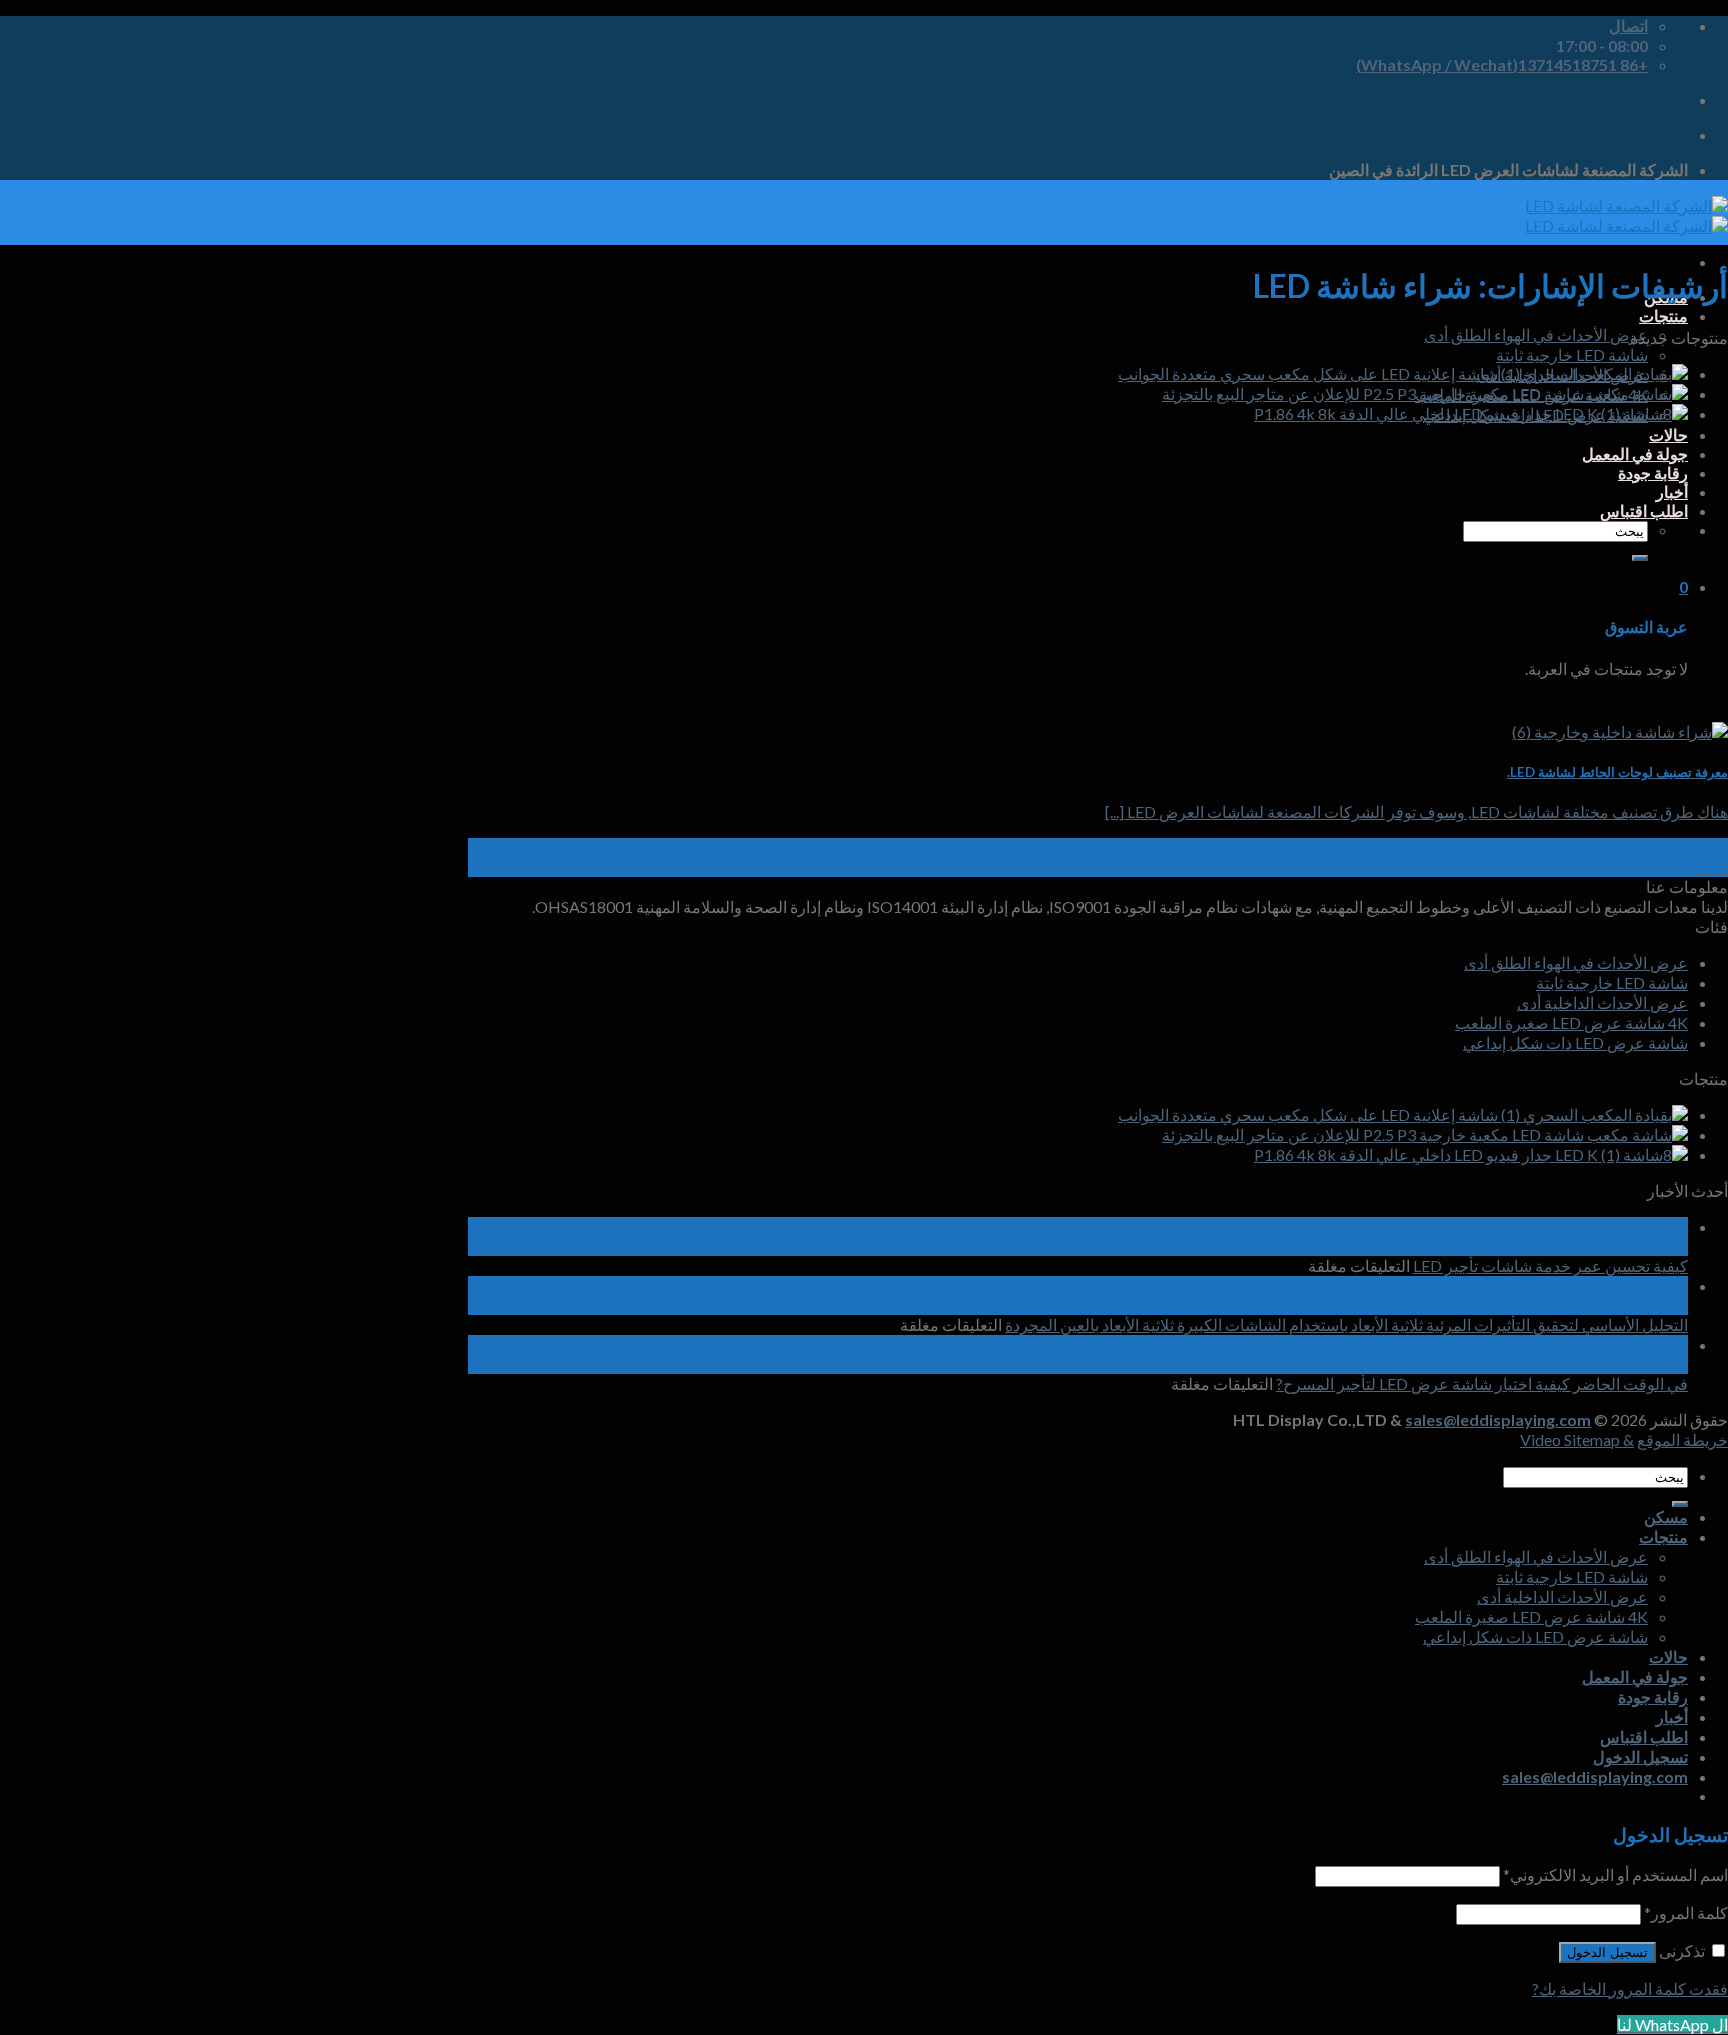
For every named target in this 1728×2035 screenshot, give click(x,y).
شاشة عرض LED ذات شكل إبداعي (1575, 1042)
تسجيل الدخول (1607, 1952)
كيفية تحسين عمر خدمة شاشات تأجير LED (1550, 1265)
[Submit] (1640, 558)
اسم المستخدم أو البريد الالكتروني (1615, 1874)
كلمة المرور (1686, 1912)
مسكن (1666, 1516)
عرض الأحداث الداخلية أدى (1602, 1002)
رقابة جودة (1653, 472)
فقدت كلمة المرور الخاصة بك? (1630, 1988)
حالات (1668, 434)
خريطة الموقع (1682, 1439)
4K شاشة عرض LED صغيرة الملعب (1571, 1022)
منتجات (1663, 315)
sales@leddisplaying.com (1498, 1419)
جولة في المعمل (1635, 453)
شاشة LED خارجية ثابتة (1572, 354)
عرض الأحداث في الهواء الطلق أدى (1536, 334)
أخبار (1672, 491)
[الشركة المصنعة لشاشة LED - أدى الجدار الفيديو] (1626, 215)
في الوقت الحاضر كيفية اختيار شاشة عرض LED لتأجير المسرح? (1482, 1383)
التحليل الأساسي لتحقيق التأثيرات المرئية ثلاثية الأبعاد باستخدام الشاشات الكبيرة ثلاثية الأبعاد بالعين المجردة (1346, 1324)
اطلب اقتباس (1644, 510)
